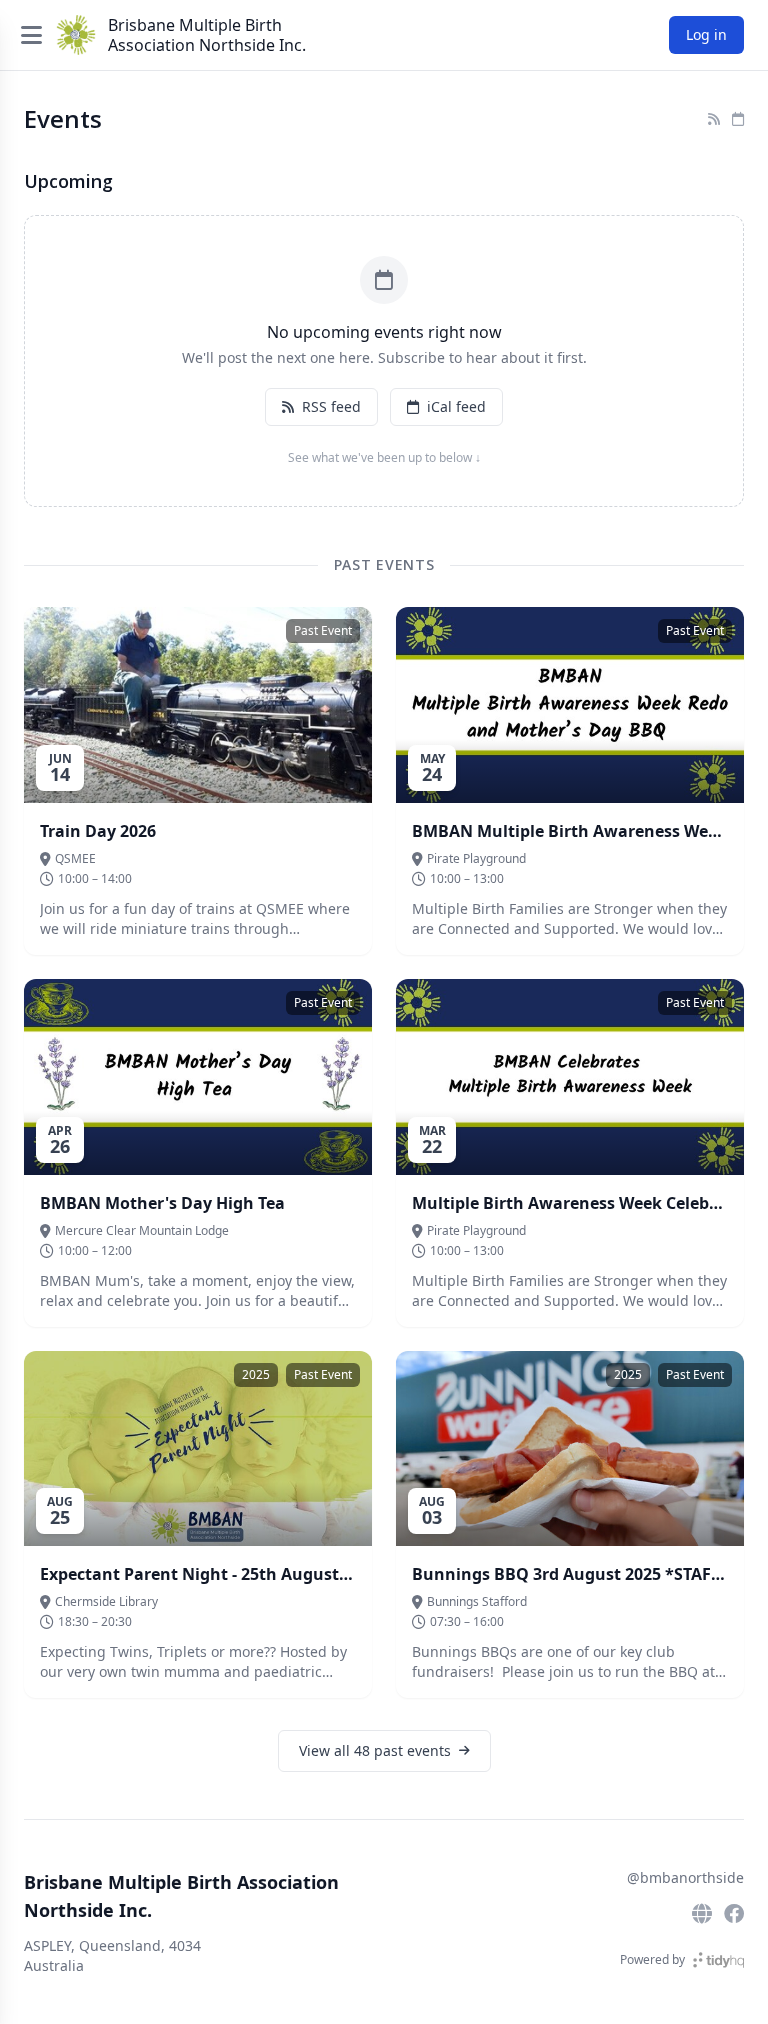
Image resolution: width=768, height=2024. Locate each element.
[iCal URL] (738, 119)
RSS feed (331, 406)
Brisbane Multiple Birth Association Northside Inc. (207, 35)
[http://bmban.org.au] (702, 1914)
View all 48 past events (375, 1750)
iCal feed (456, 406)
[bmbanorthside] (734, 1914)
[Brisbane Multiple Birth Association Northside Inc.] (76, 35)
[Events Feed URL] (714, 119)
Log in (706, 34)
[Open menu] (31, 35)
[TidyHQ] (718, 1960)
